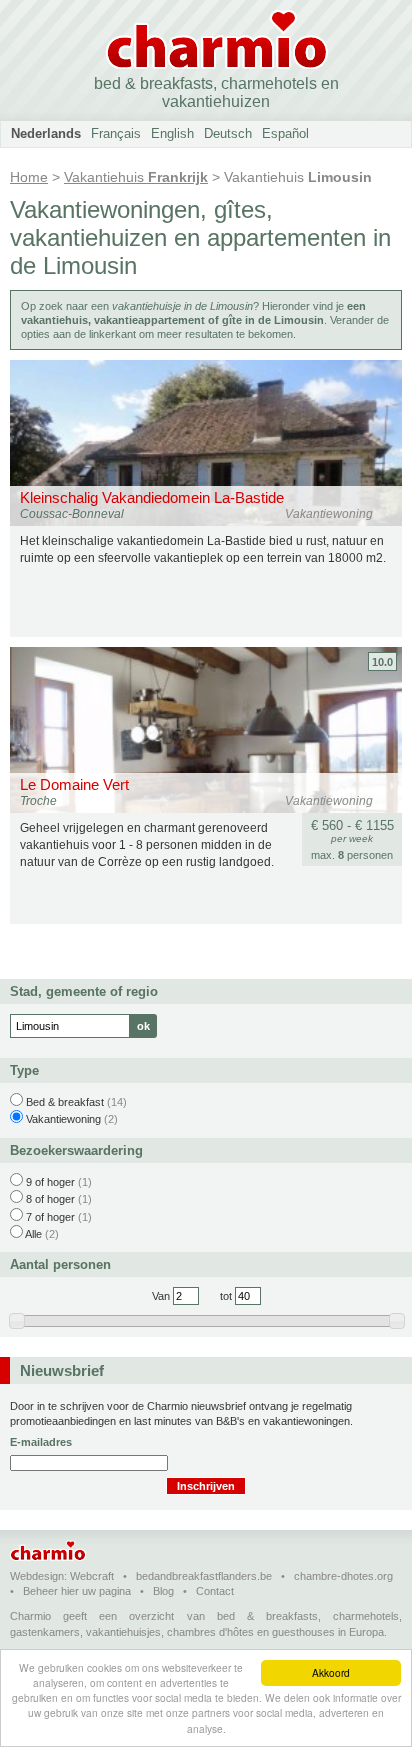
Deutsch (228, 133)
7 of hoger (50, 1217)
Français (116, 133)
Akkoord (331, 1672)
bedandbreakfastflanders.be (204, 1576)
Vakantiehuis (136, 177)
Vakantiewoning (63, 1119)
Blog (163, 1591)
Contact (215, 1591)
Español (285, 133)
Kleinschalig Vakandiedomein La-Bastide (152, 497)
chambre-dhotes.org (343, 1576)
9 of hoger (50, 1182)
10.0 (382, 662)
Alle (33, 1234)
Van (161, 1296)
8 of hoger (50, 1199)
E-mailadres (41, 1442)
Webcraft (92, 1576)
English (172, 133)
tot (226, 1296)
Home (29, 177)
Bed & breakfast (65, 1102)
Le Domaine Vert (74, 784)
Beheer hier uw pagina (77, 1591)
